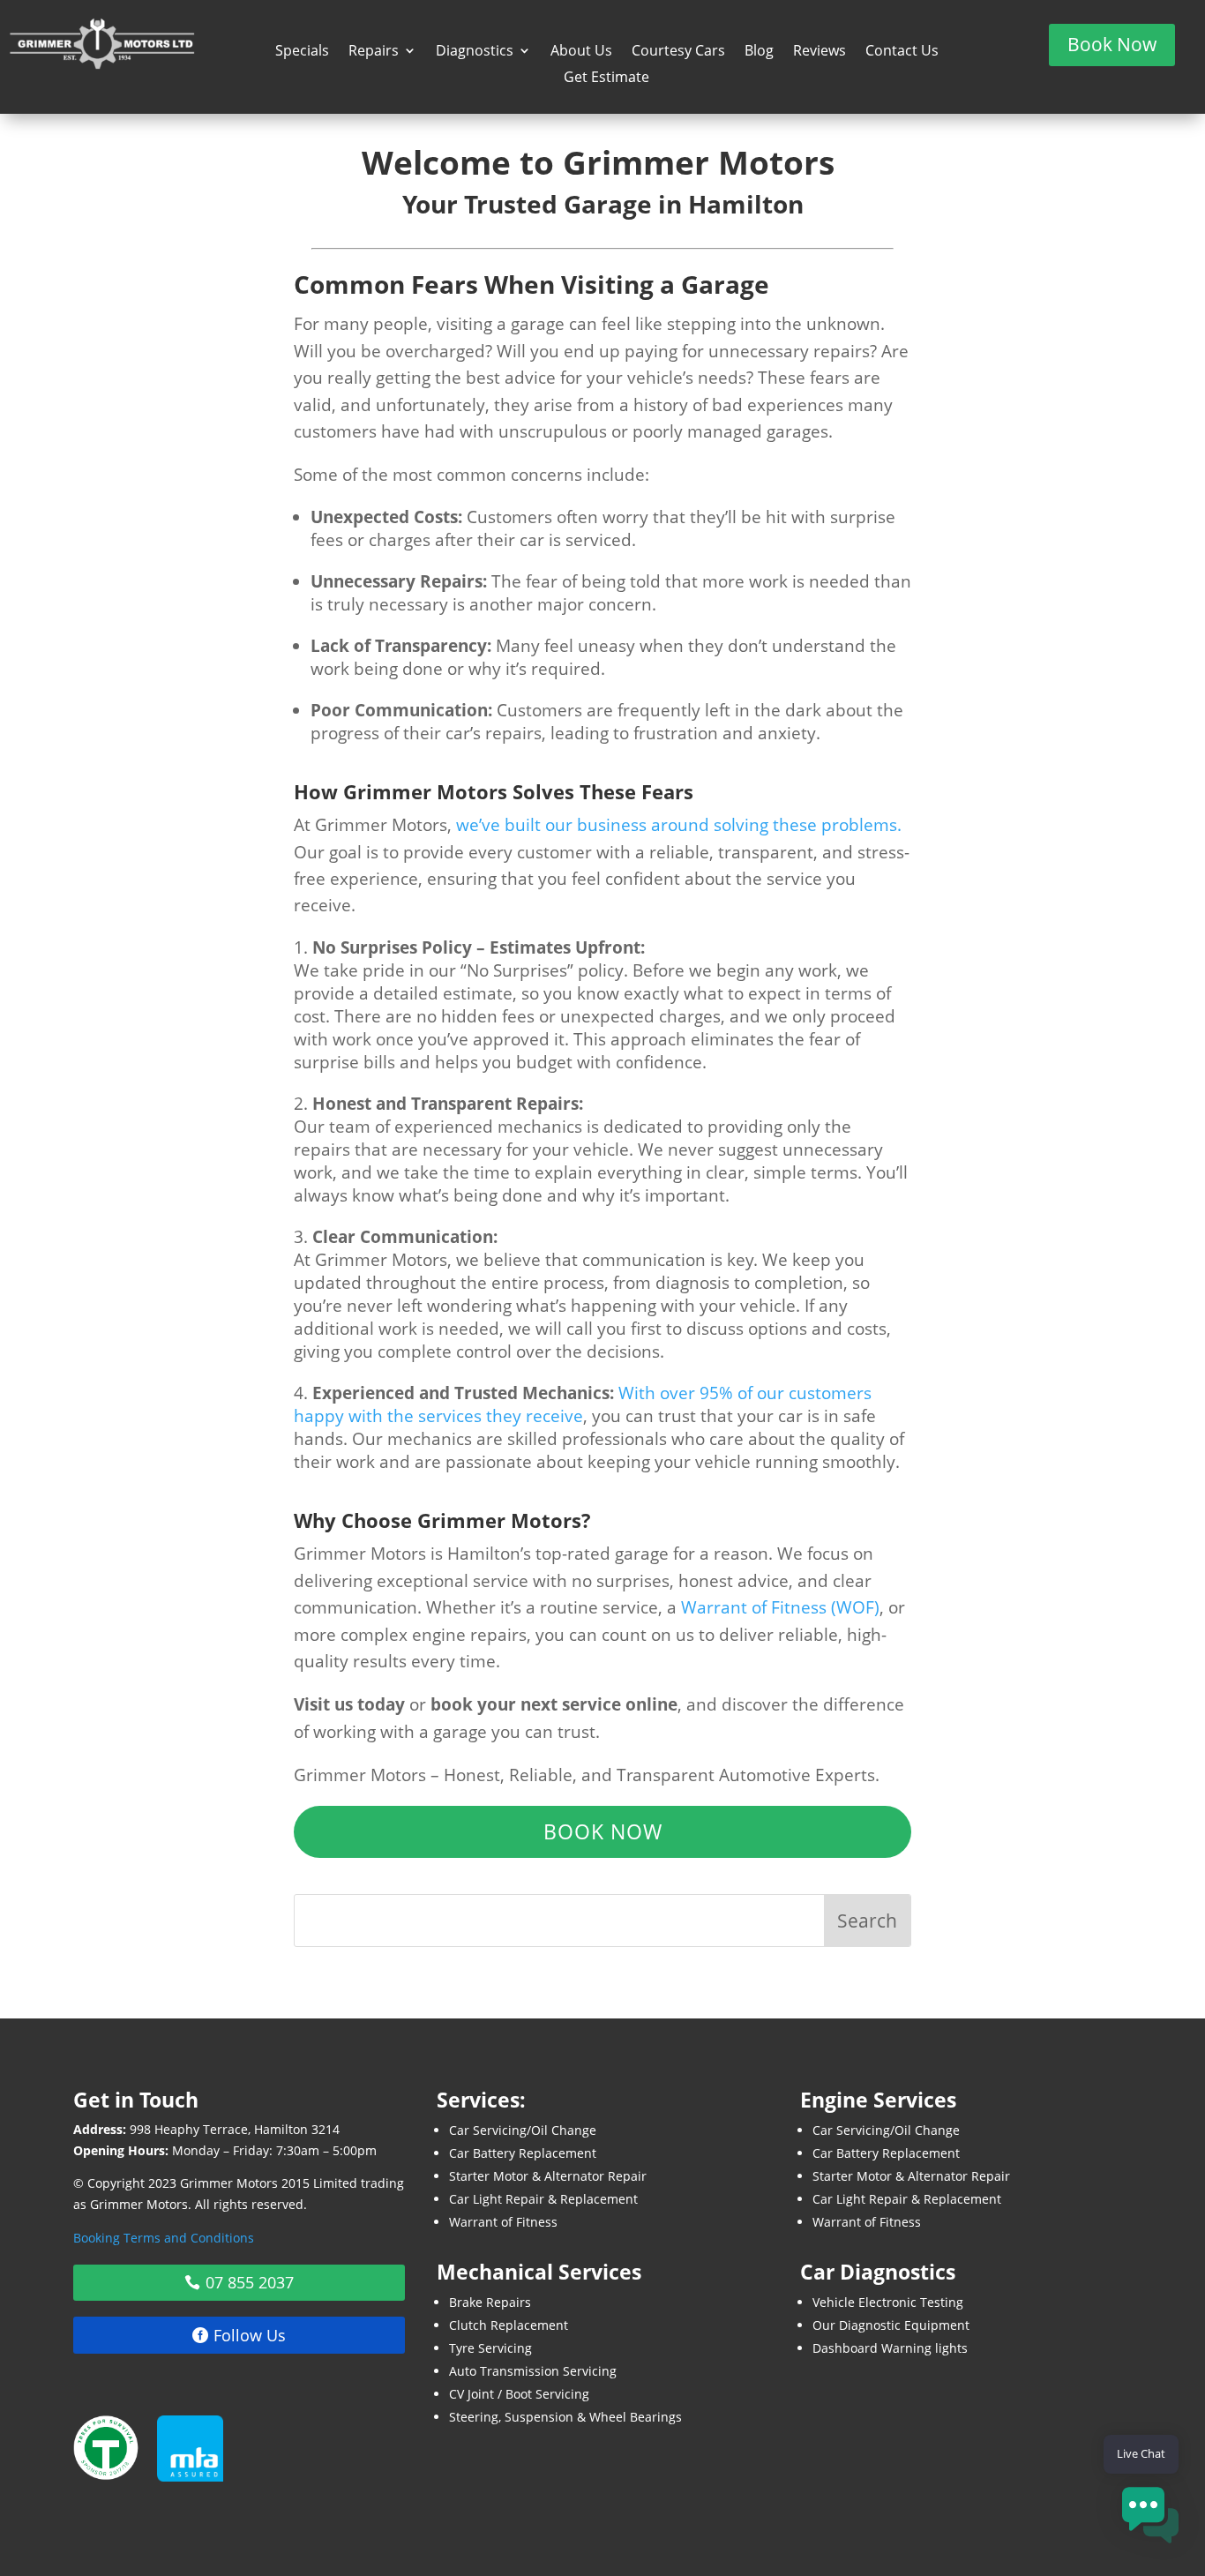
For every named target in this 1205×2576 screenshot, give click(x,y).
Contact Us (902, 52)
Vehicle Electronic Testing (888, 2302)
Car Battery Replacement (523, 2153)
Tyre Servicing (490, 2348)
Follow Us (250, 2335)
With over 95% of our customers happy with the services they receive (583, 1404)
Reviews (820, 52)
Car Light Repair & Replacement (543, 2199)
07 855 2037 (250, 2282)
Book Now (1112, 44)
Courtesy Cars (678, 52)
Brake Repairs (490, 2302)
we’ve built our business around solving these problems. (679, 825)
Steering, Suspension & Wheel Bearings (565, 2417)
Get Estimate (606, 79)
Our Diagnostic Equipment (891, 2325)
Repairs (374, 52)
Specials (302, 52)
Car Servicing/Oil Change (523, 2130)
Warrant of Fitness (503, 2222)
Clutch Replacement (509, 2325)
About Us (581, 52)
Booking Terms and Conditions (164, 2238)
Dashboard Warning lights (890, 2348)
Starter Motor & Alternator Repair (548, 2176)
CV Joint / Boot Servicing (519, 2394)
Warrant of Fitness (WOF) (780, 1607)
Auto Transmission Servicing (533, 2371)
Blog (759, 52)
